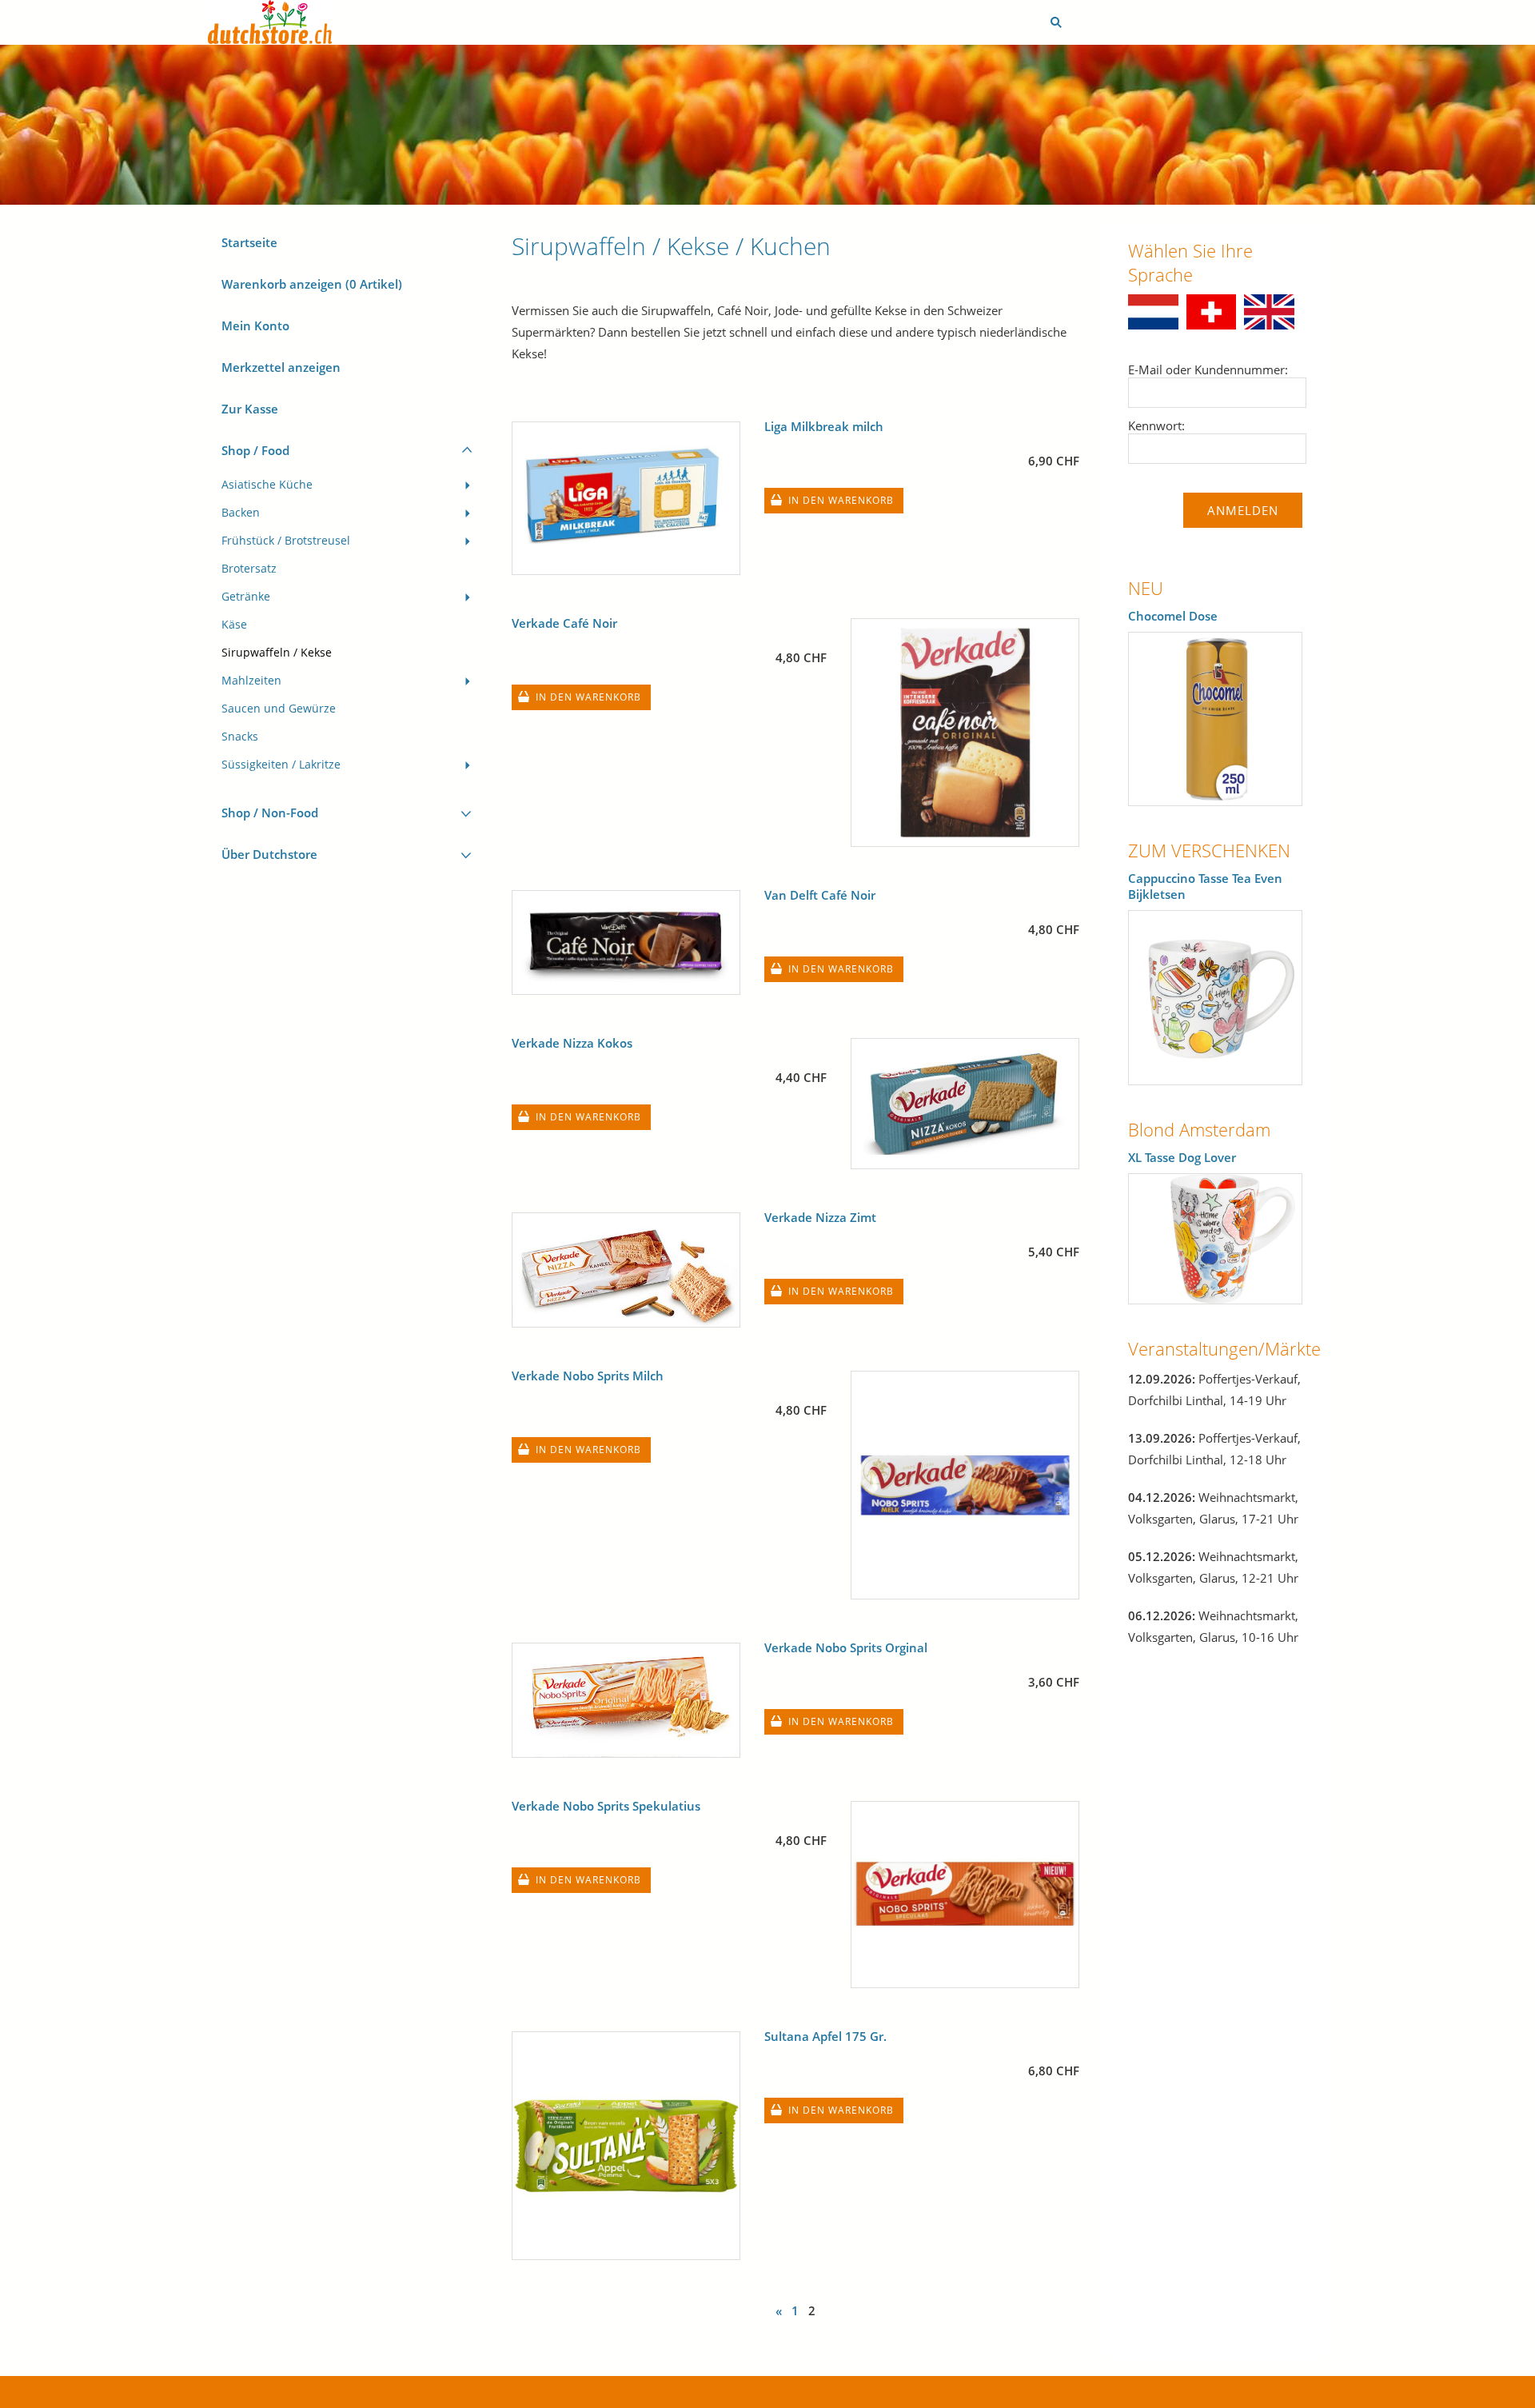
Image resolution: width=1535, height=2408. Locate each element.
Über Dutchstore (269, 854)
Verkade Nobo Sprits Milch (588, 1376)
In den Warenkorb (841, 500)
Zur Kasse (250, 409)
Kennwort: (1156, 425)
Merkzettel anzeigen (281, 367)
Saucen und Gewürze (279, 709)
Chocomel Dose (1173, 616)
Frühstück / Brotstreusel (286, 541)
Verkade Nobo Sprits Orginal (846, 1647)
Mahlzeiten (251, 681)
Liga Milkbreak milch (824, 426)
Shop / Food (255, 450)
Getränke (246, 597)
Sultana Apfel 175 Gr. (825, 2036)
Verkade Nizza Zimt (820, 1217)
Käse (234, 625)
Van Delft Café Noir (820, 895)
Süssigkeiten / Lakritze (281, 765)
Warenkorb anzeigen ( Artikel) (312, 284)
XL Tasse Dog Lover (1182, 1157)
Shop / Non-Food (270, 813)
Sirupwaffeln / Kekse (277, 653)
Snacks (240, 737)
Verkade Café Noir (564, 623)
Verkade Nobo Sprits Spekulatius (606, 1806)
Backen (241, 513)
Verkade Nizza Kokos (572, 1043)
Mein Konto (255, 325)
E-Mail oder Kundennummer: (1208, 369)
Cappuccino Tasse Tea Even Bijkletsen (1205, 886)
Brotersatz (249, 569)
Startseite (249, 242)
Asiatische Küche (267, 485)
